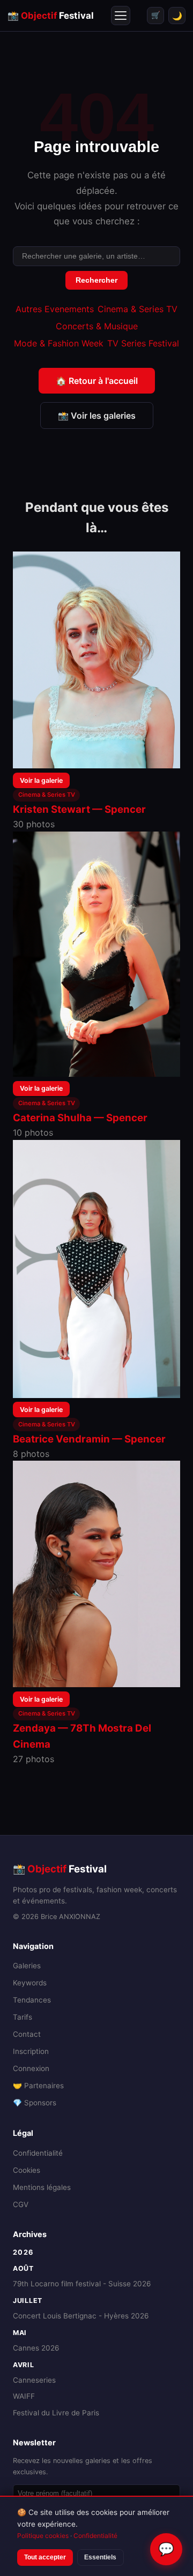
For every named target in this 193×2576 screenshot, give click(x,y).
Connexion (31, 2068)
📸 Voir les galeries (97, 416)
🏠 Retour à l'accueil (97, 381)
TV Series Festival (143, 343)
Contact (27, 2034)
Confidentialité (38, 2153)
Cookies (27, 2170)
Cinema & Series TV (138, 309)
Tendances (32, 2000)
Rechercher (96, 280)
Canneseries (34, 2380)
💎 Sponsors (35, 2103)
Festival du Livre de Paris (56, 2413)
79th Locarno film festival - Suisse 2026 (82, 2284)
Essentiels (100, 2557)
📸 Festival (51, 16)
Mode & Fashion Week (59, 343)
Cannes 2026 (36, 2348)
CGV (21, 2204)
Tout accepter (45, 2557)
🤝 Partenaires (38, 2086)
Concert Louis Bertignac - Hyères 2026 (81, 2316)
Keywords (30, 1983)
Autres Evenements (55, 309)
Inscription (31, 2051)
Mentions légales (42, 2187)
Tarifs (23, 2017)
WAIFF (24, 2396)
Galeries (27, 1966)
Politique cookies (43, 2536)
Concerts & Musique (97, 326)
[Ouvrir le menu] (121, 16)
